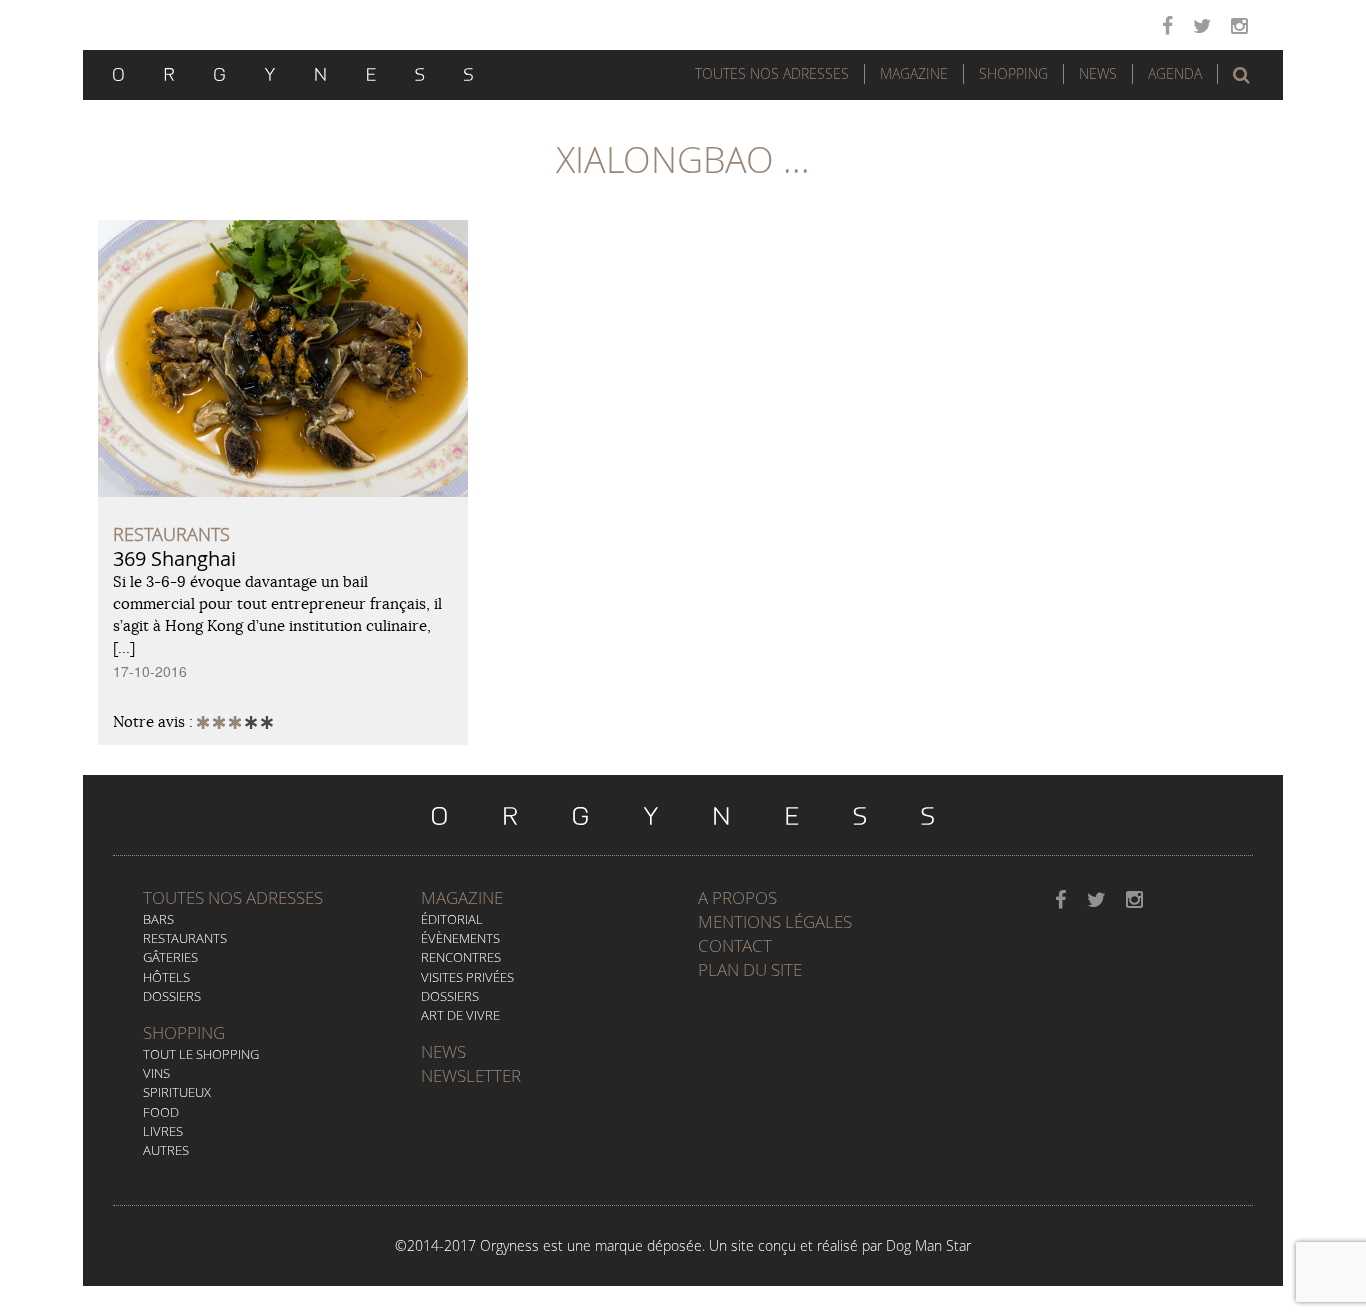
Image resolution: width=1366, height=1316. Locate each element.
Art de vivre (460, 1015)
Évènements (460, 938)
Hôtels (166, 977)
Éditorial (452, 919)
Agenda (1175, 73)
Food (161, 1112)
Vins (156, 1073)
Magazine (914, 73)
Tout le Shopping (201, 1054)
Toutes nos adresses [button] (772, 73)
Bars (158, 919)
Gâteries (170, 957)
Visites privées (467, 977)
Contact (735, 945)
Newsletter (471, 1075)
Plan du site (750, 969)
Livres (163, 1131)
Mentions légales (775, 921)
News (1098, 73)
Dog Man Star (928, 1245)
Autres (166, 1150)
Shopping (1013, 73)
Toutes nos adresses (233, 897)
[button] (1241, 75)
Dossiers (172, 996)
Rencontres (461, 957)
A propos (737, 897)
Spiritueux (177, 1092)
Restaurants (185, 938)
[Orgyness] (293, 72)
